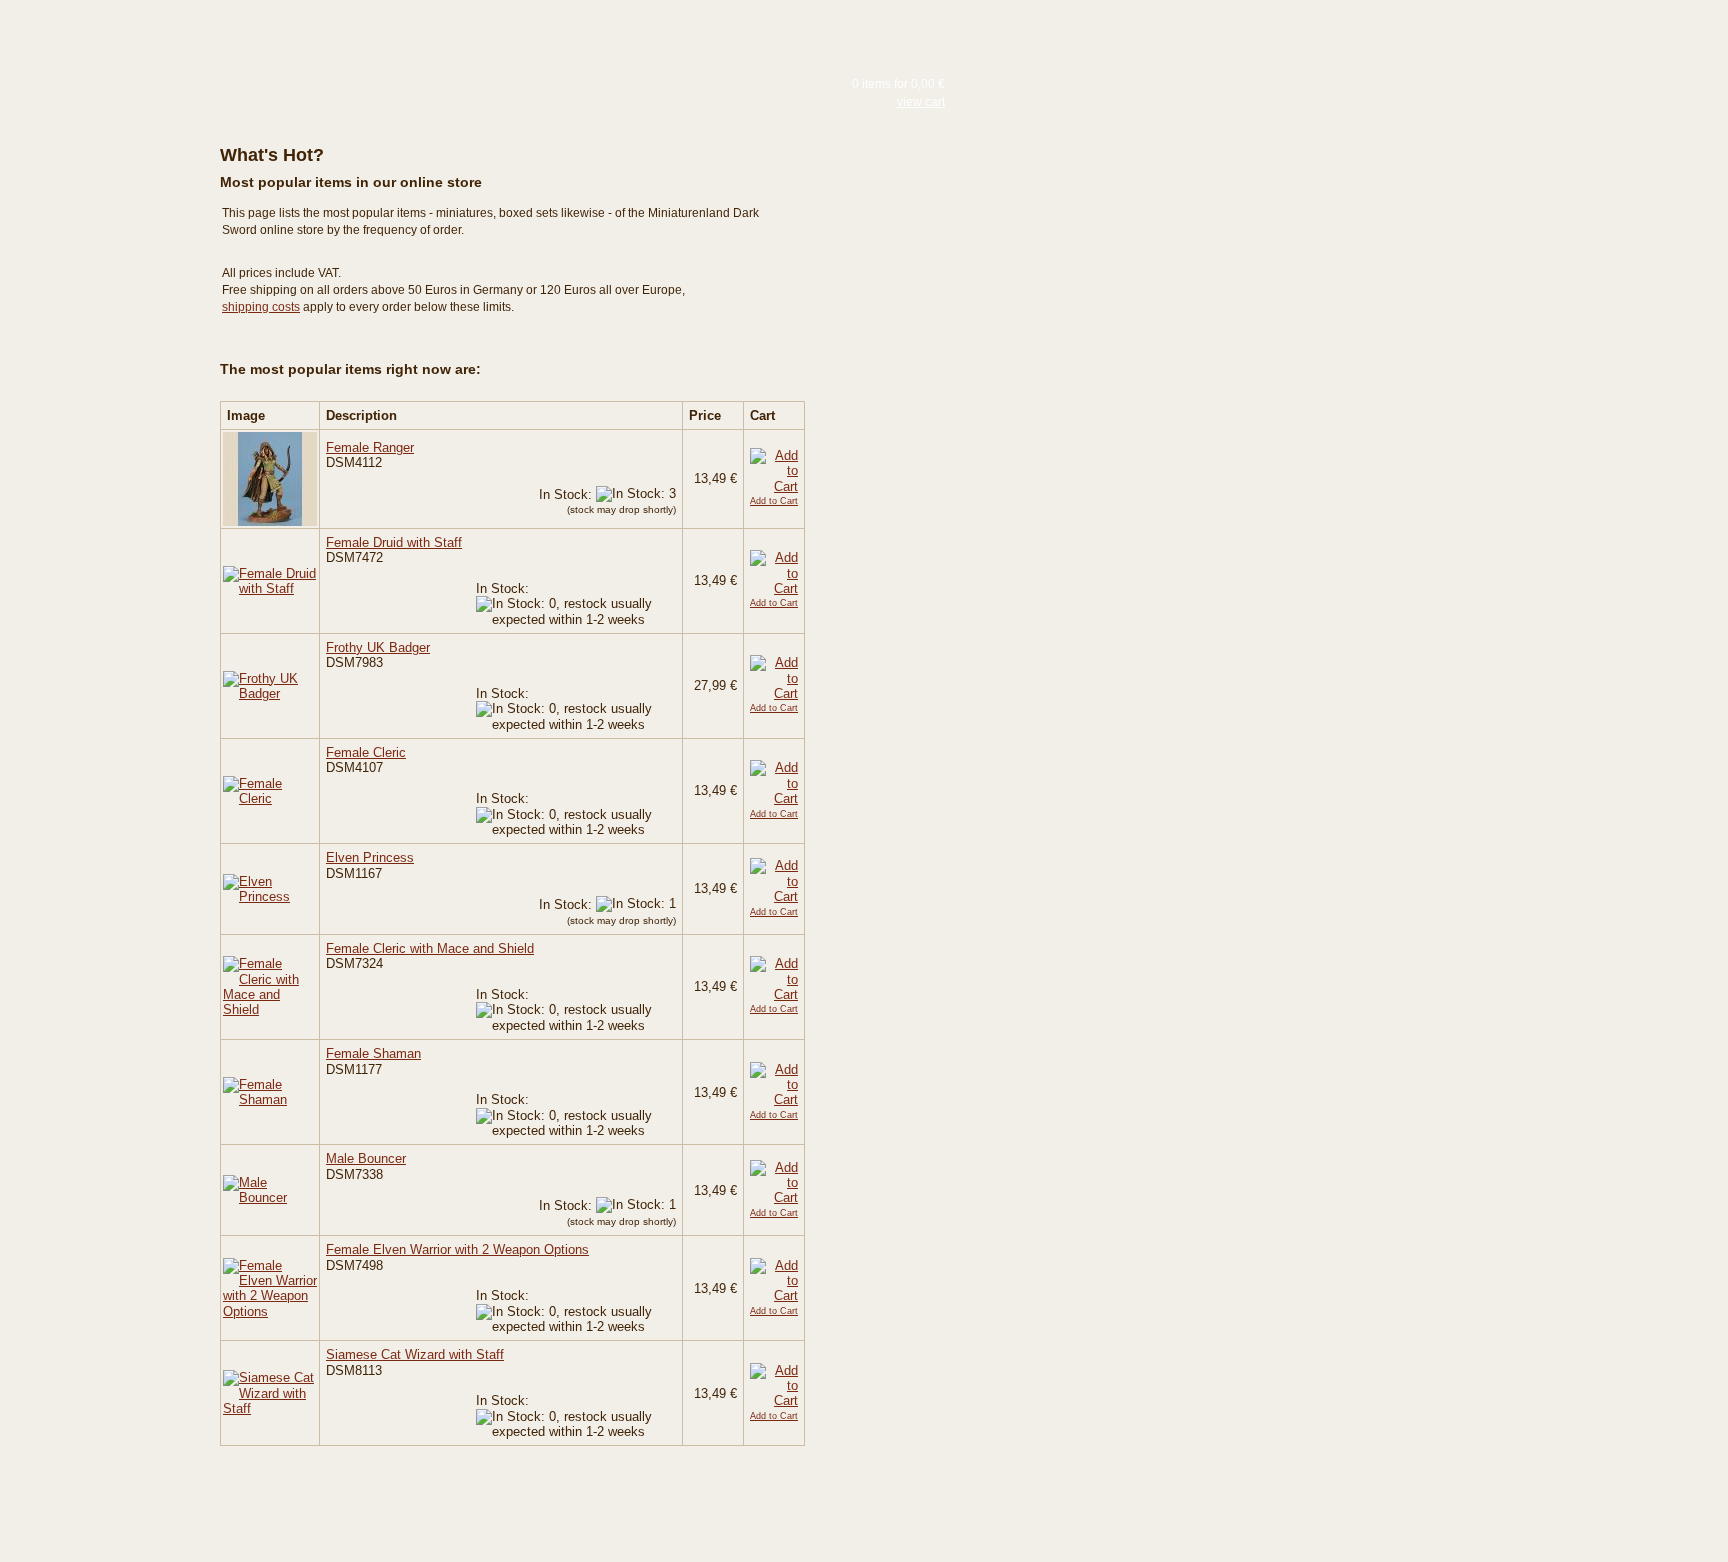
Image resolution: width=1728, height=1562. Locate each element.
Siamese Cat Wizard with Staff (415, 1354)
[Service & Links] (90, 455)
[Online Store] (90, 142)
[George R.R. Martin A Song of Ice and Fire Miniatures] (90, 259)
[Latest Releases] (90, 169)
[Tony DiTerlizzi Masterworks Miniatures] (90, 223)
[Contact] (90, 493)
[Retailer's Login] (90, 416)
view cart (921, 102)
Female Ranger (370, 447)
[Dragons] (90, 331)
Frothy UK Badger (378, 647)
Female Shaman (373, 1053)
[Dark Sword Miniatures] (90, 92)
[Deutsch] (235, 33)
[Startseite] (90, 38)
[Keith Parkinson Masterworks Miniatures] (90, 205)
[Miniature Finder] (90, 378)
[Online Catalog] (90, 116)
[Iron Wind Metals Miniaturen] (90, 313)
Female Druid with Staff (394, 542)
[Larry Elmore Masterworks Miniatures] (90, 187)
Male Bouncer (366, 1158)
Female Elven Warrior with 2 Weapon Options (457, 1249)
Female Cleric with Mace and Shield (430, 948)
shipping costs (261, 307)
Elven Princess (370, 857)
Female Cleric (366, 752)
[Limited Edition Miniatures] (90, 277)
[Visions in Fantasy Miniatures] (90, 241)
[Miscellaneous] (90, 295)
